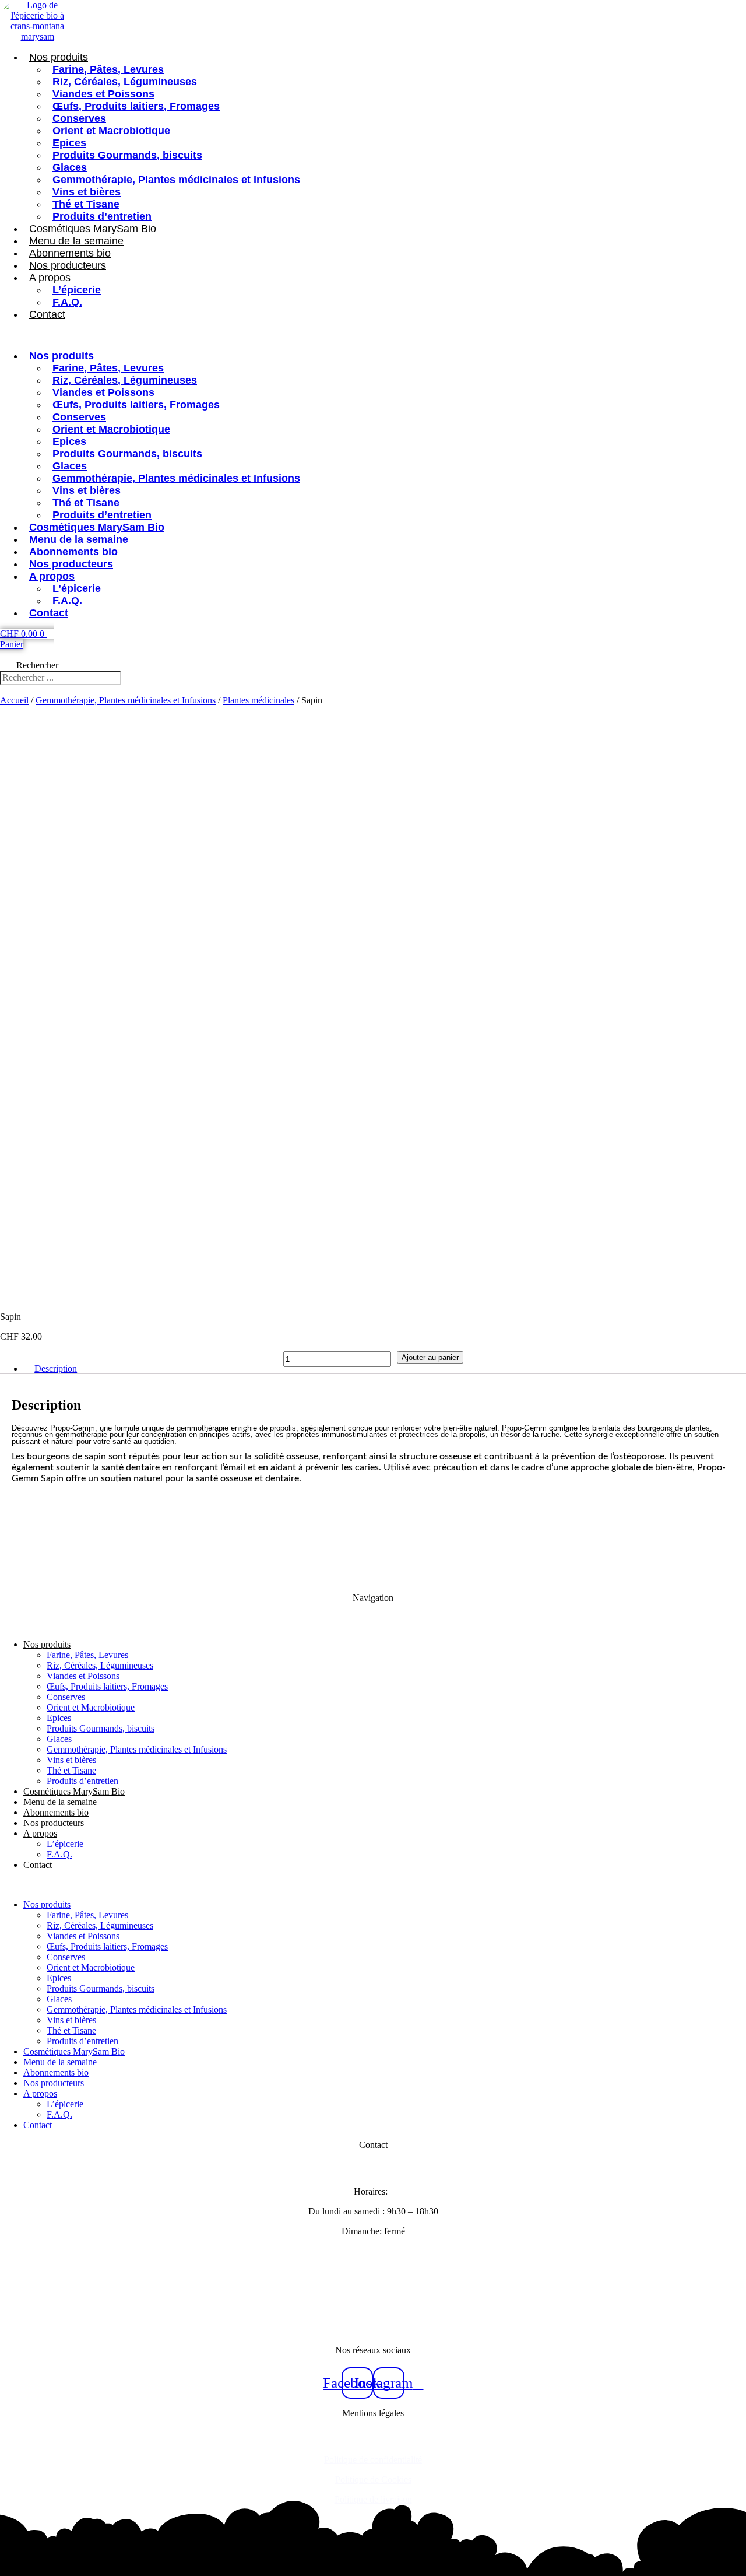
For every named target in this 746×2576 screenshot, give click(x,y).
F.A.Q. (67, 302)
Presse (373, 2330)
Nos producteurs (68, 265)
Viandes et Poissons (103, 94)
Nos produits (59, 57)
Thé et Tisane (86, 204)
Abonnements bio (70, 253)
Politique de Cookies (373, 2479)
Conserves (79, 118)
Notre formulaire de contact (373, 2291)
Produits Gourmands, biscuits (127, 155)
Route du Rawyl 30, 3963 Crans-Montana (373, 2251)
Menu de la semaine (76, 241)
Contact (47, 314)
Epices (69, 143)
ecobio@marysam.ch (373, 2310)
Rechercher (37, 665)
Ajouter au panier (430, 1357)
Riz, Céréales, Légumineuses (125, 82)
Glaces (70, 167)
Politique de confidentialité (373, 2460)
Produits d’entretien (102, 216)
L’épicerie (77, 290)
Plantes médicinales (258, 700)
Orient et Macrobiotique (111, 131)
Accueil (14, 700)
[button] (296, 335)
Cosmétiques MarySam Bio (93, 229)
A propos (50, 278)
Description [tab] (56, 1368)
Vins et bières (87, 192)
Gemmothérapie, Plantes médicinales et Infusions (176, 180)
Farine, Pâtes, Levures (108, 69)
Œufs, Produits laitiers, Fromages (136, 106)
